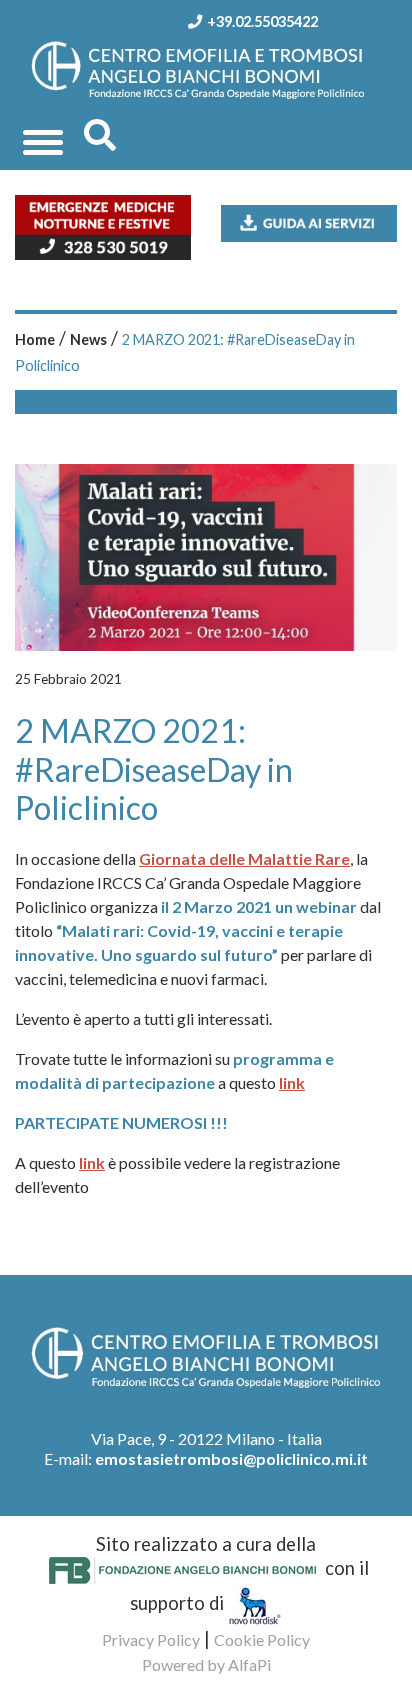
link (292, 1082)
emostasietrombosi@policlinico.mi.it (231, 1458)
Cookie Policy (262, 1639)
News (88, 339)
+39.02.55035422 (262, 21)
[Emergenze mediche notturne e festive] (103, 225)
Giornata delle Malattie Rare (244, 858)
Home (35, 339)
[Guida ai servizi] (309, 221)
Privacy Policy (151, 1639)
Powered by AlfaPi (206, 1664)
